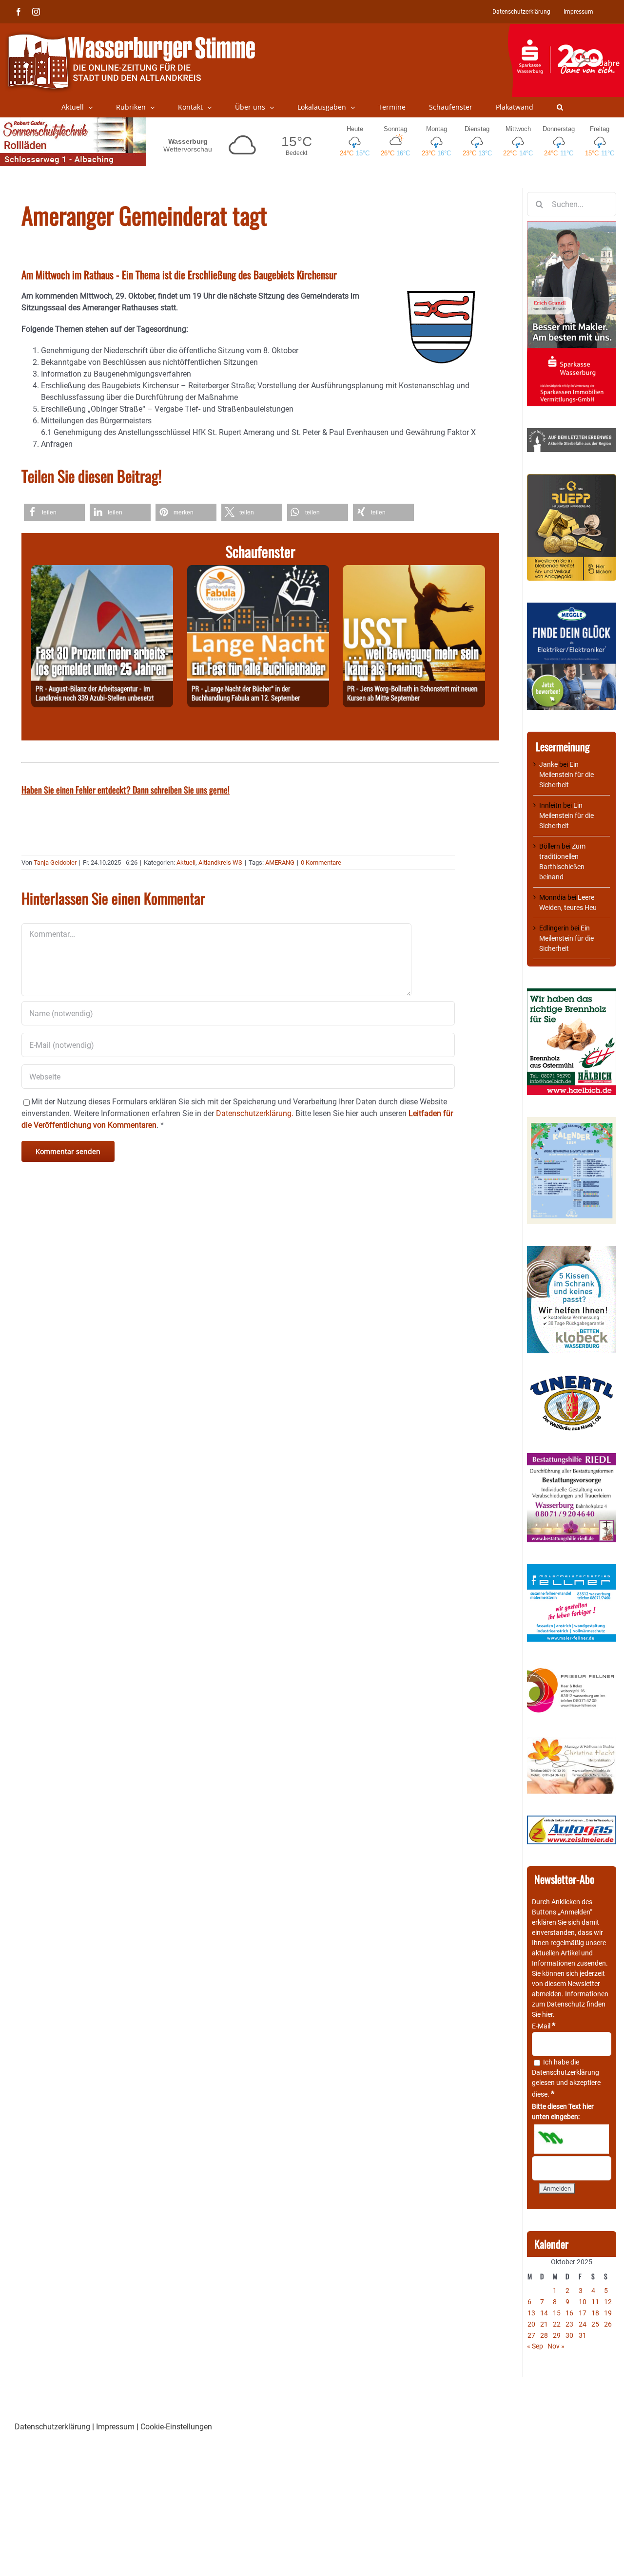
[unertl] (572, 1380)
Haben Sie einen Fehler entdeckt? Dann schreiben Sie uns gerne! (126, 790)
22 (557, 2324)
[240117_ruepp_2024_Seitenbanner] (572, 479)
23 (569, 2324)
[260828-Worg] (414, 571)
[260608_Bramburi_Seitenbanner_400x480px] (572, 1122)
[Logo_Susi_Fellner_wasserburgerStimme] (572, 1569)
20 (531, 2324)
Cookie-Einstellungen (176, 2427)
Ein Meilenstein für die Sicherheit (566, 775)
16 (569, 2313)
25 (595, 2324)
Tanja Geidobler (55, 862)
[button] (560, 107)
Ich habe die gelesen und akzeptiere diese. (566, 2078)
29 (557, 2335)
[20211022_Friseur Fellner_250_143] (572, 1668)
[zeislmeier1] (572, 1820)
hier (547, 2014)
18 (595, 2313)
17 (583, 2313)
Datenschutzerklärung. (255, 1113)
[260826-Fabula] (258, 571)
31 (583, 2335)
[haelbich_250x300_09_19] (572, 993)
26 (608, 2324)
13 (531, 2313)
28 (544, 2335)
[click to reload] (572, 2139)
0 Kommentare (321, 862)
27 (531, 2335)
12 (608, 2302)
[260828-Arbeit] (102, 571)
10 (583, 2302)
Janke (548, 764)
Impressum (115, 2427)
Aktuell (186, 862)
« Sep (535, 2346)
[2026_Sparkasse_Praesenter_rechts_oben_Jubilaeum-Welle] (566, 29)
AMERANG (280, 862)
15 (557, 2313)
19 (608, 2313)
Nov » (556, 2346)
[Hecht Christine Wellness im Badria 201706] (572, 1742)
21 (544, 2324)
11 (595, 2302)
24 (583, 2324)
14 (544, 2313)
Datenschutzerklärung (565, 2072)
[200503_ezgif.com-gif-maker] (572, 1251)
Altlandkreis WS (220, 862)
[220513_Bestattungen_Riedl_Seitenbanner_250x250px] (572, 1458)
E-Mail (544, 2026)
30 (569, 2335)
